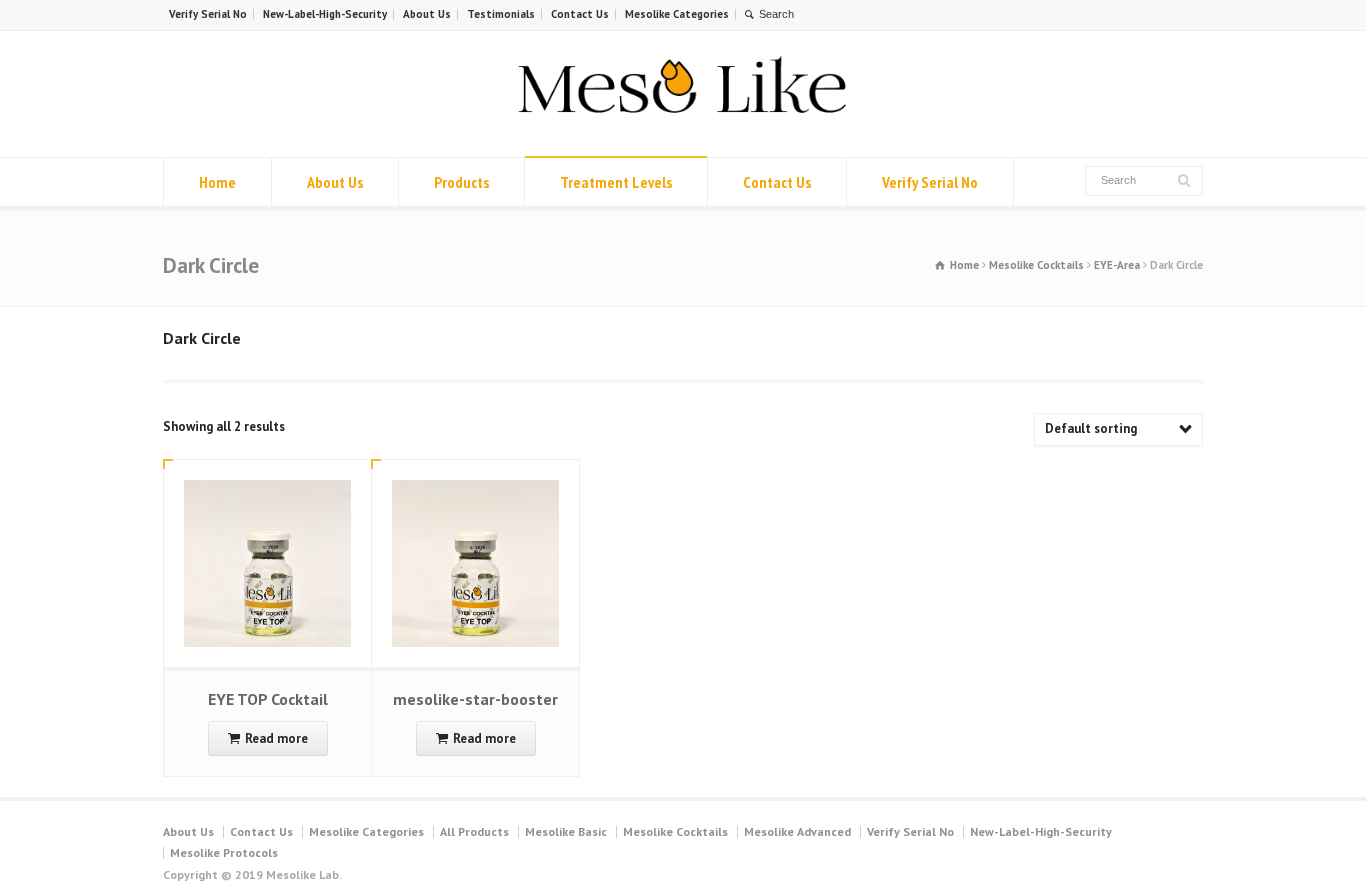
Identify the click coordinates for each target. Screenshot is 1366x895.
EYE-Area (1117, 265)
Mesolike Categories (677, 14)
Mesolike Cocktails (1036, 265)
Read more (276, 738)
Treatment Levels (616, 182)
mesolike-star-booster (475, 699)
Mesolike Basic (566, 831)
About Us (427, 14)
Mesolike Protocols (224, 852)
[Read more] (268, 480)
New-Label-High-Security (325, 14)
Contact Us (580, 14)
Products (461, 182)
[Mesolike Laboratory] (682, 119)
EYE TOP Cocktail (268, 699)
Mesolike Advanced (797, 831)
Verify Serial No (208, 14)
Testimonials (501, 14)
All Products (474, 831)
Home (217, 182)
